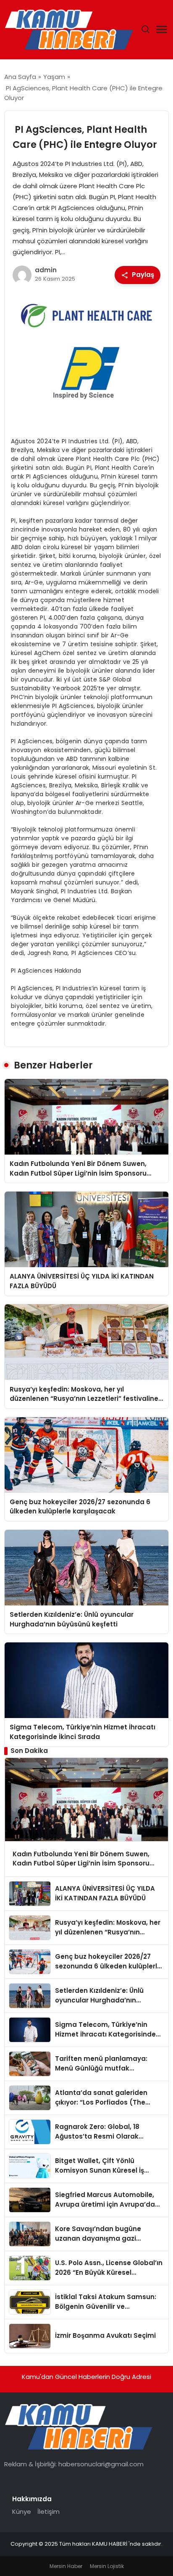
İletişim (48, 2512)
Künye (22, 2512)
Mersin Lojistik (107, 2566)
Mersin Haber (66, 2566)
